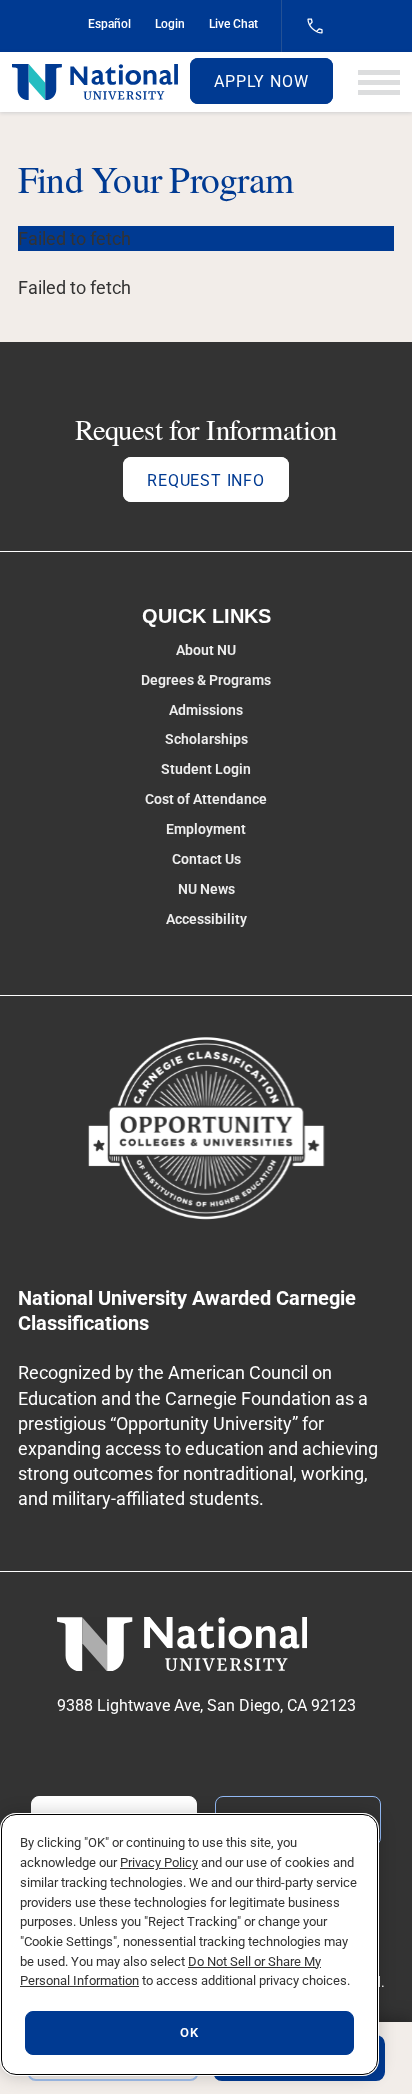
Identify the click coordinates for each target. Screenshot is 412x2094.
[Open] (379, 82)
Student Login (206, 769)
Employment (206, 829)
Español (109, 24)
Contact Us (206, 859)
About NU (206, 650)
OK (189, 2032)
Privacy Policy (159, 1862)
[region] (189, 1944)
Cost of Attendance (206, 799)
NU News (206, 889)
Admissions (206, 710)
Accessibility (206, 919)
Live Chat (233, 24)
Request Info (206, 480)
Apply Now (261, 81)
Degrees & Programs (206, 680)
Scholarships (206, 739)
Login (170, 24)
